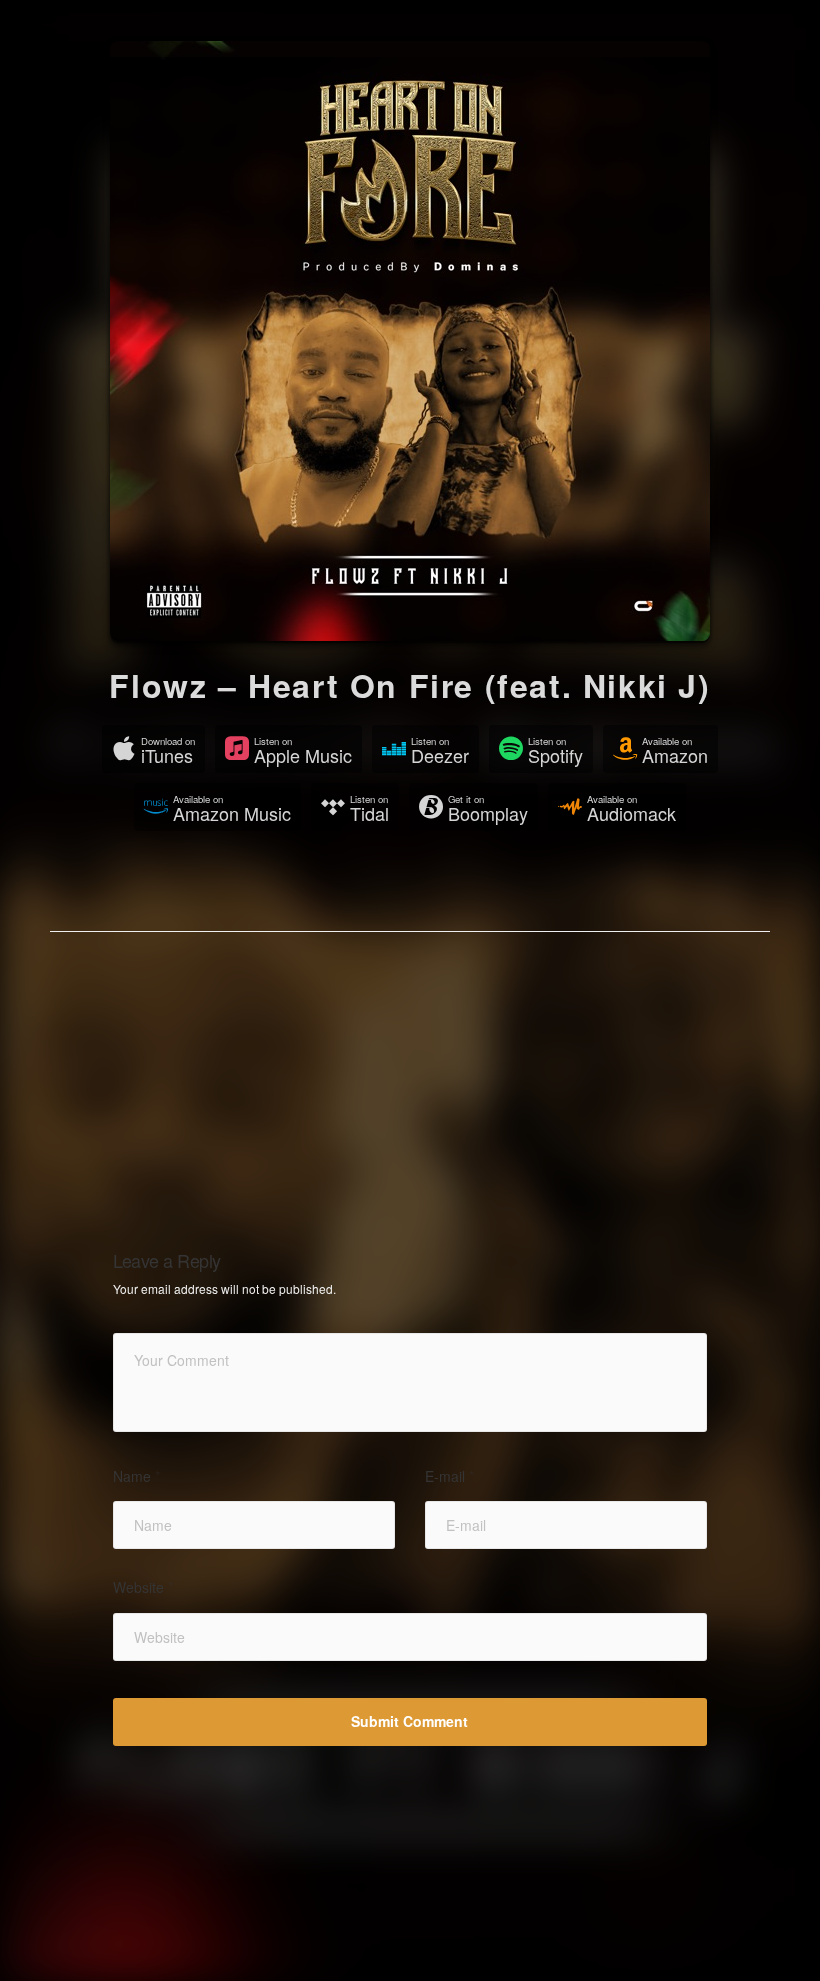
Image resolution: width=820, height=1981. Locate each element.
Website (143, 1587)
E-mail (449, 1476)
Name (136, 1476)
